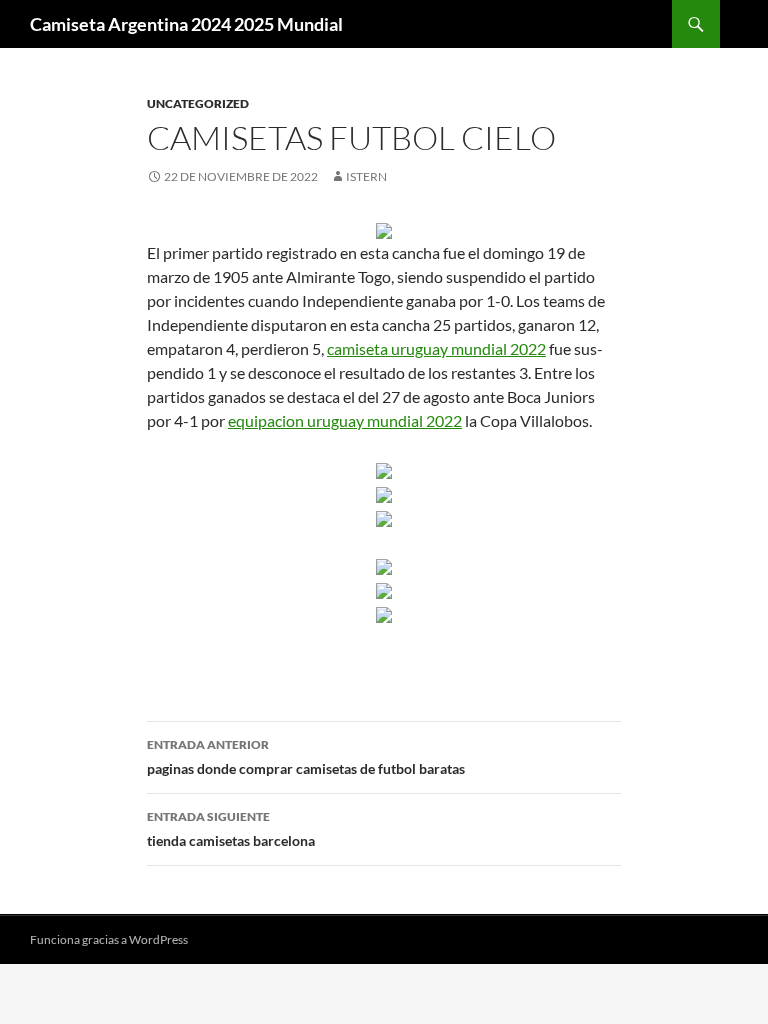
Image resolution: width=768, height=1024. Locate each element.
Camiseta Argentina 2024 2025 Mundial (186, 24)
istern (366, 176)
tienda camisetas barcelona (231, 829)
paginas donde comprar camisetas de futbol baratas (306, 757)
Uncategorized (198, 103)
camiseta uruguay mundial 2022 (436, 348)
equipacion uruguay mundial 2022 (345, 420)
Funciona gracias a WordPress (109, 939)
